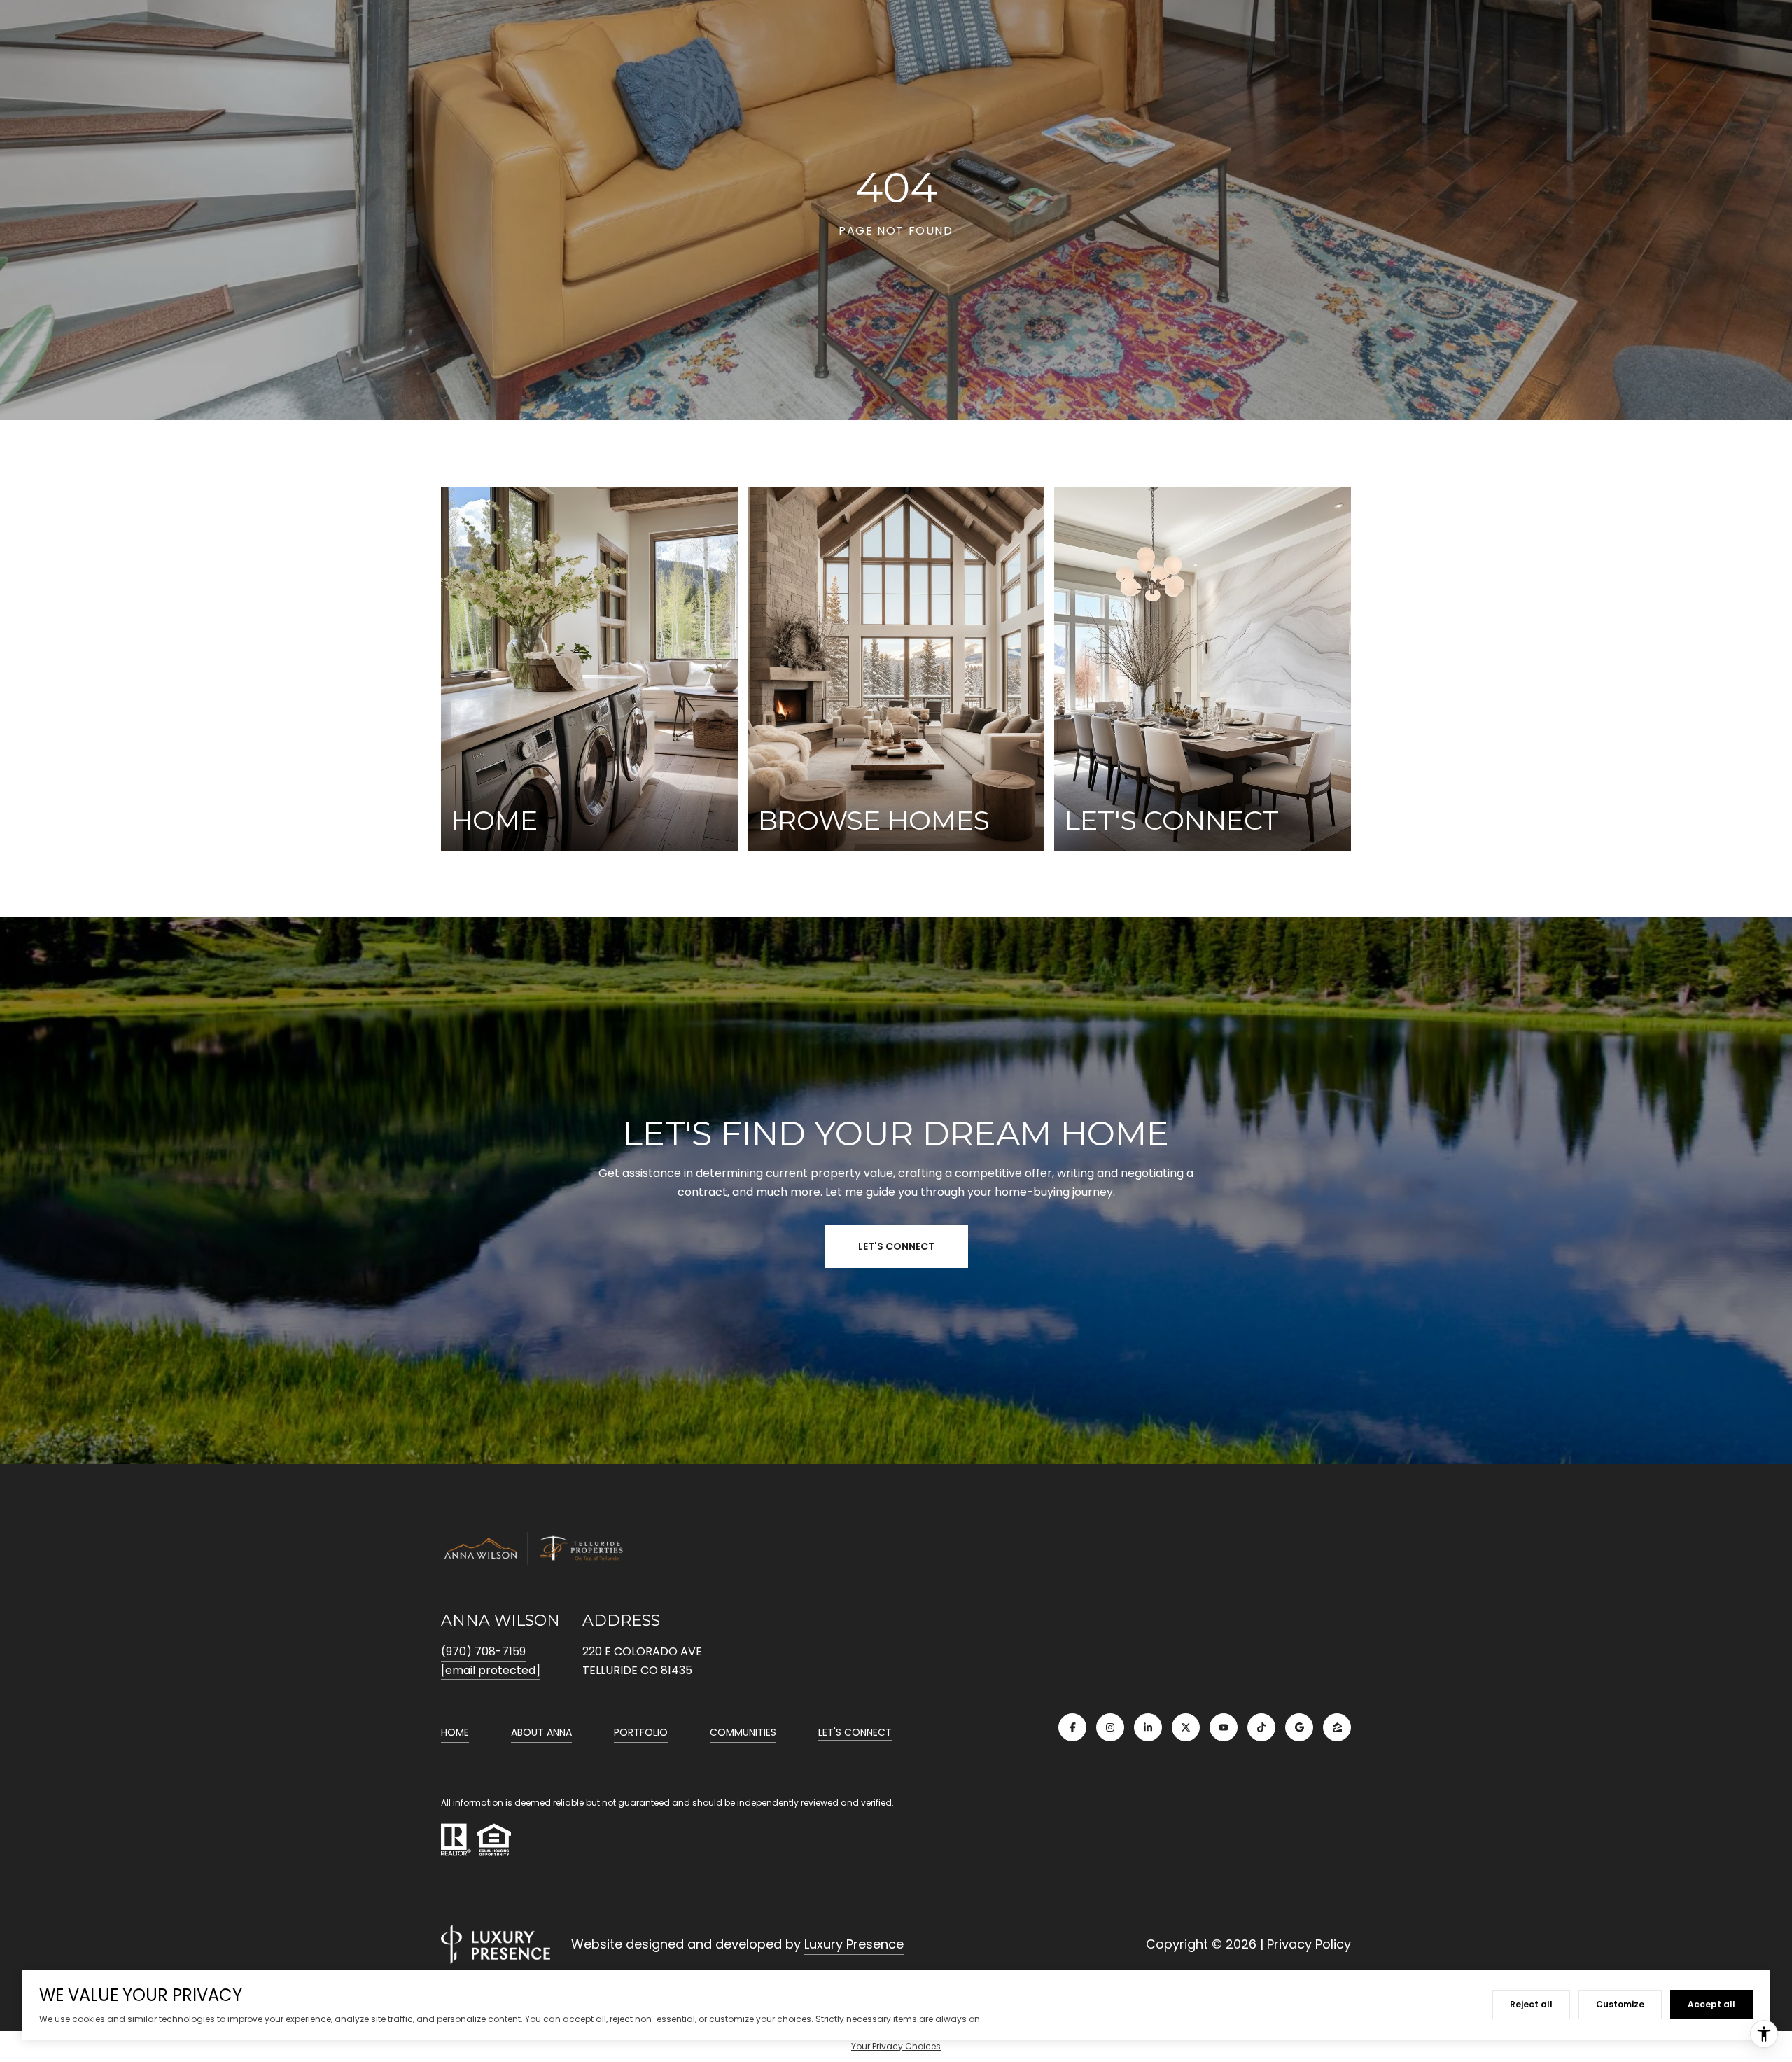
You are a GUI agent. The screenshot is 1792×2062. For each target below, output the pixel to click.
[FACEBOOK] (1072, 1727)
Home (455, 1732)
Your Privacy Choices (896, 2046)
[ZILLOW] (1337, 1727)
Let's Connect (855, 1733)
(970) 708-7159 (483, 1651)
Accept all (1711, 2004)
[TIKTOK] (1261, 1727)
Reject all (1531, 2004)
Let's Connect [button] (896, 1246)
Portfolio (641, 1732)
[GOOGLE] (1299, 1727)
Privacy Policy (1309, 1944)
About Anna (541, 1732)
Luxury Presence (854, 1944)
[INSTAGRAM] (1110, 1727)
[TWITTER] (1186, 1727)
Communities (743, 1732)
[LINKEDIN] (1148, 1727)
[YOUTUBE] (1224, 1727)
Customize (1620, 2004)
